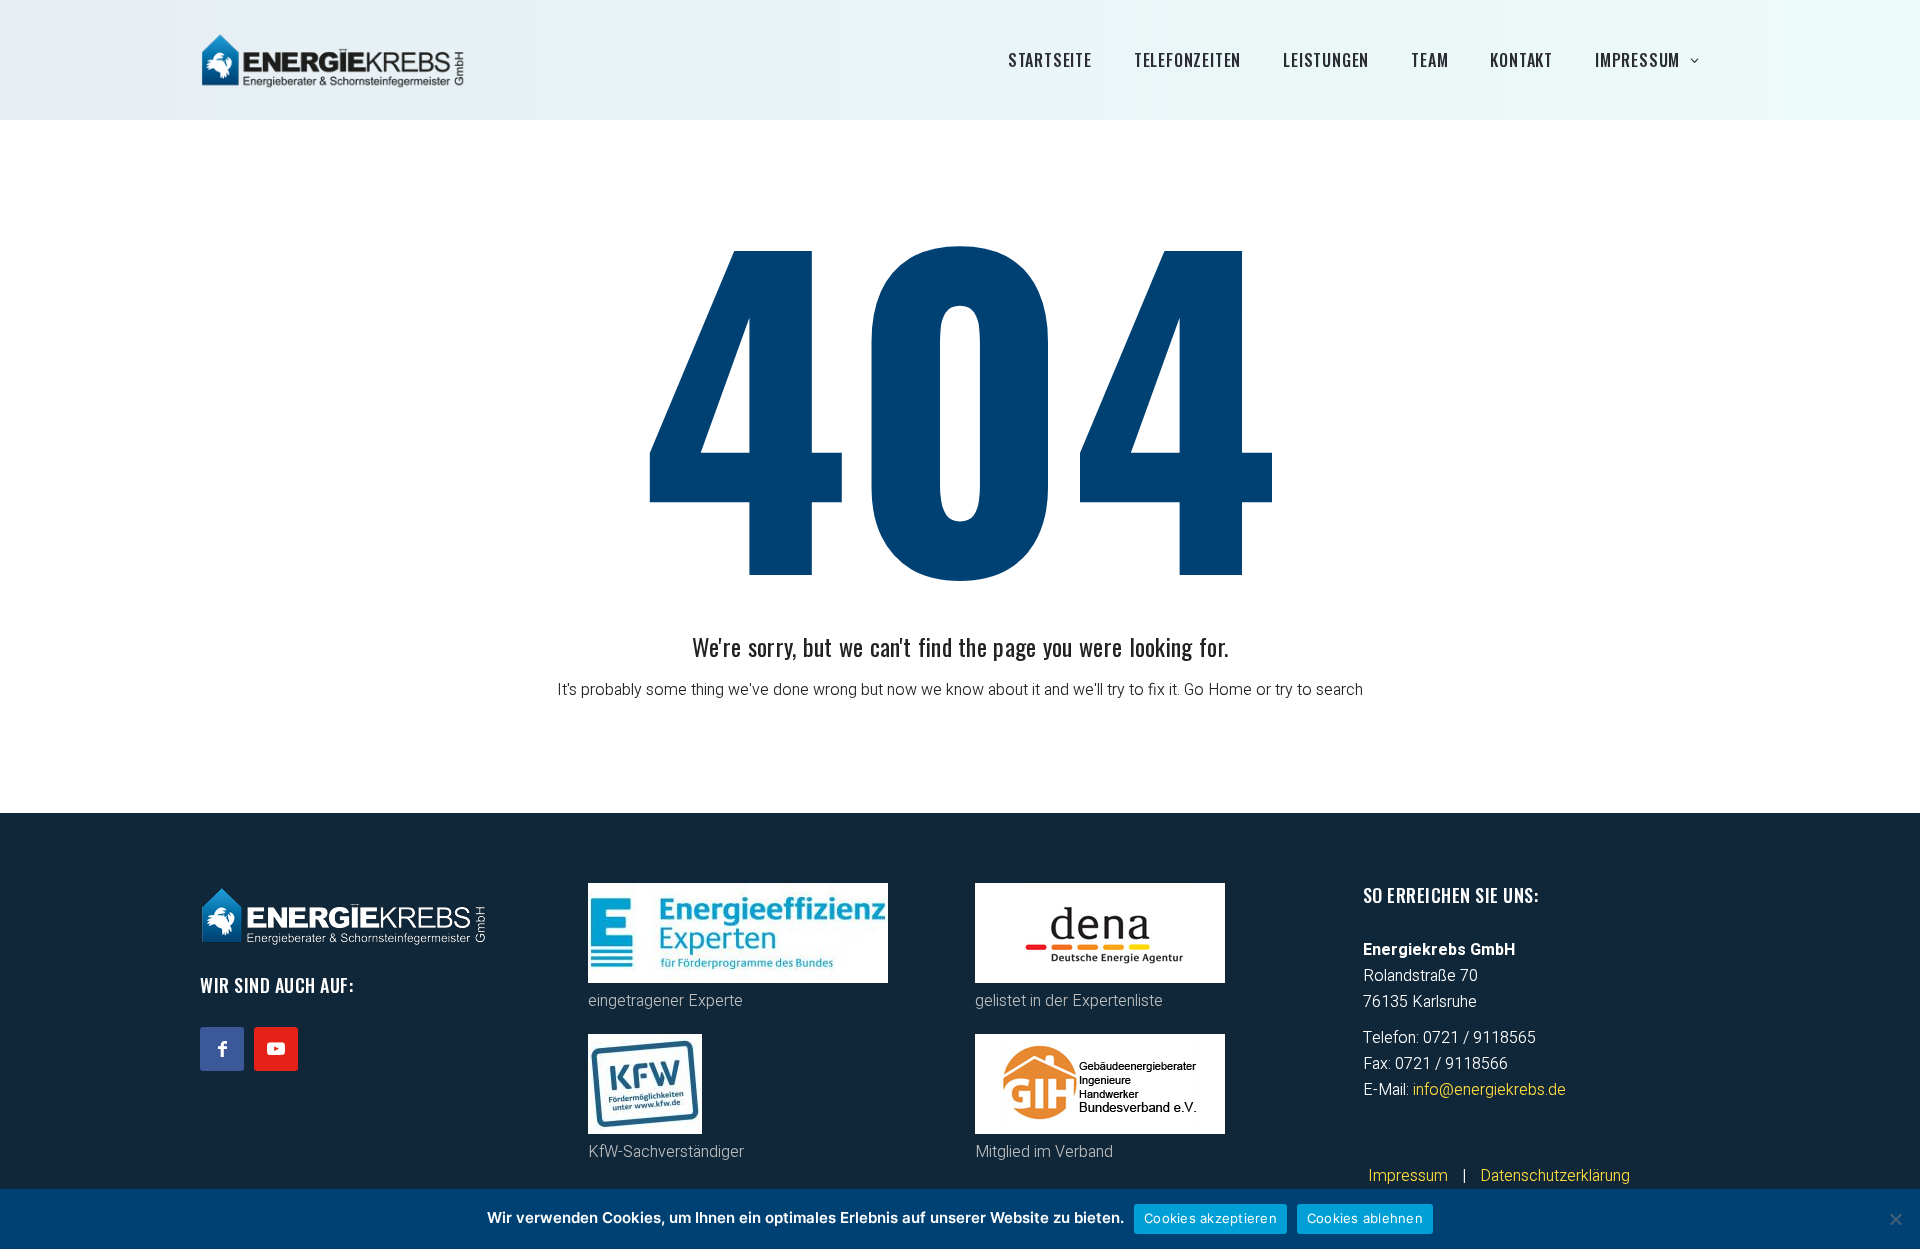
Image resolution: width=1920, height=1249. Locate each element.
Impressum (1637, 60)
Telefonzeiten (1187, 60)
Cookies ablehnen (1365, 1218)
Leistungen (1326, 60)
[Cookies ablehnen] (1895, 1219)
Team (1429, 60)
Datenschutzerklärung (1555, 1176)
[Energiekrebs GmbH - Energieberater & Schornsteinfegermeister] (333, 60)
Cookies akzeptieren (1210, 1218)
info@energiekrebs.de (1489, 1090)
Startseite (1050, 60)
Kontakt (1521, 60)
